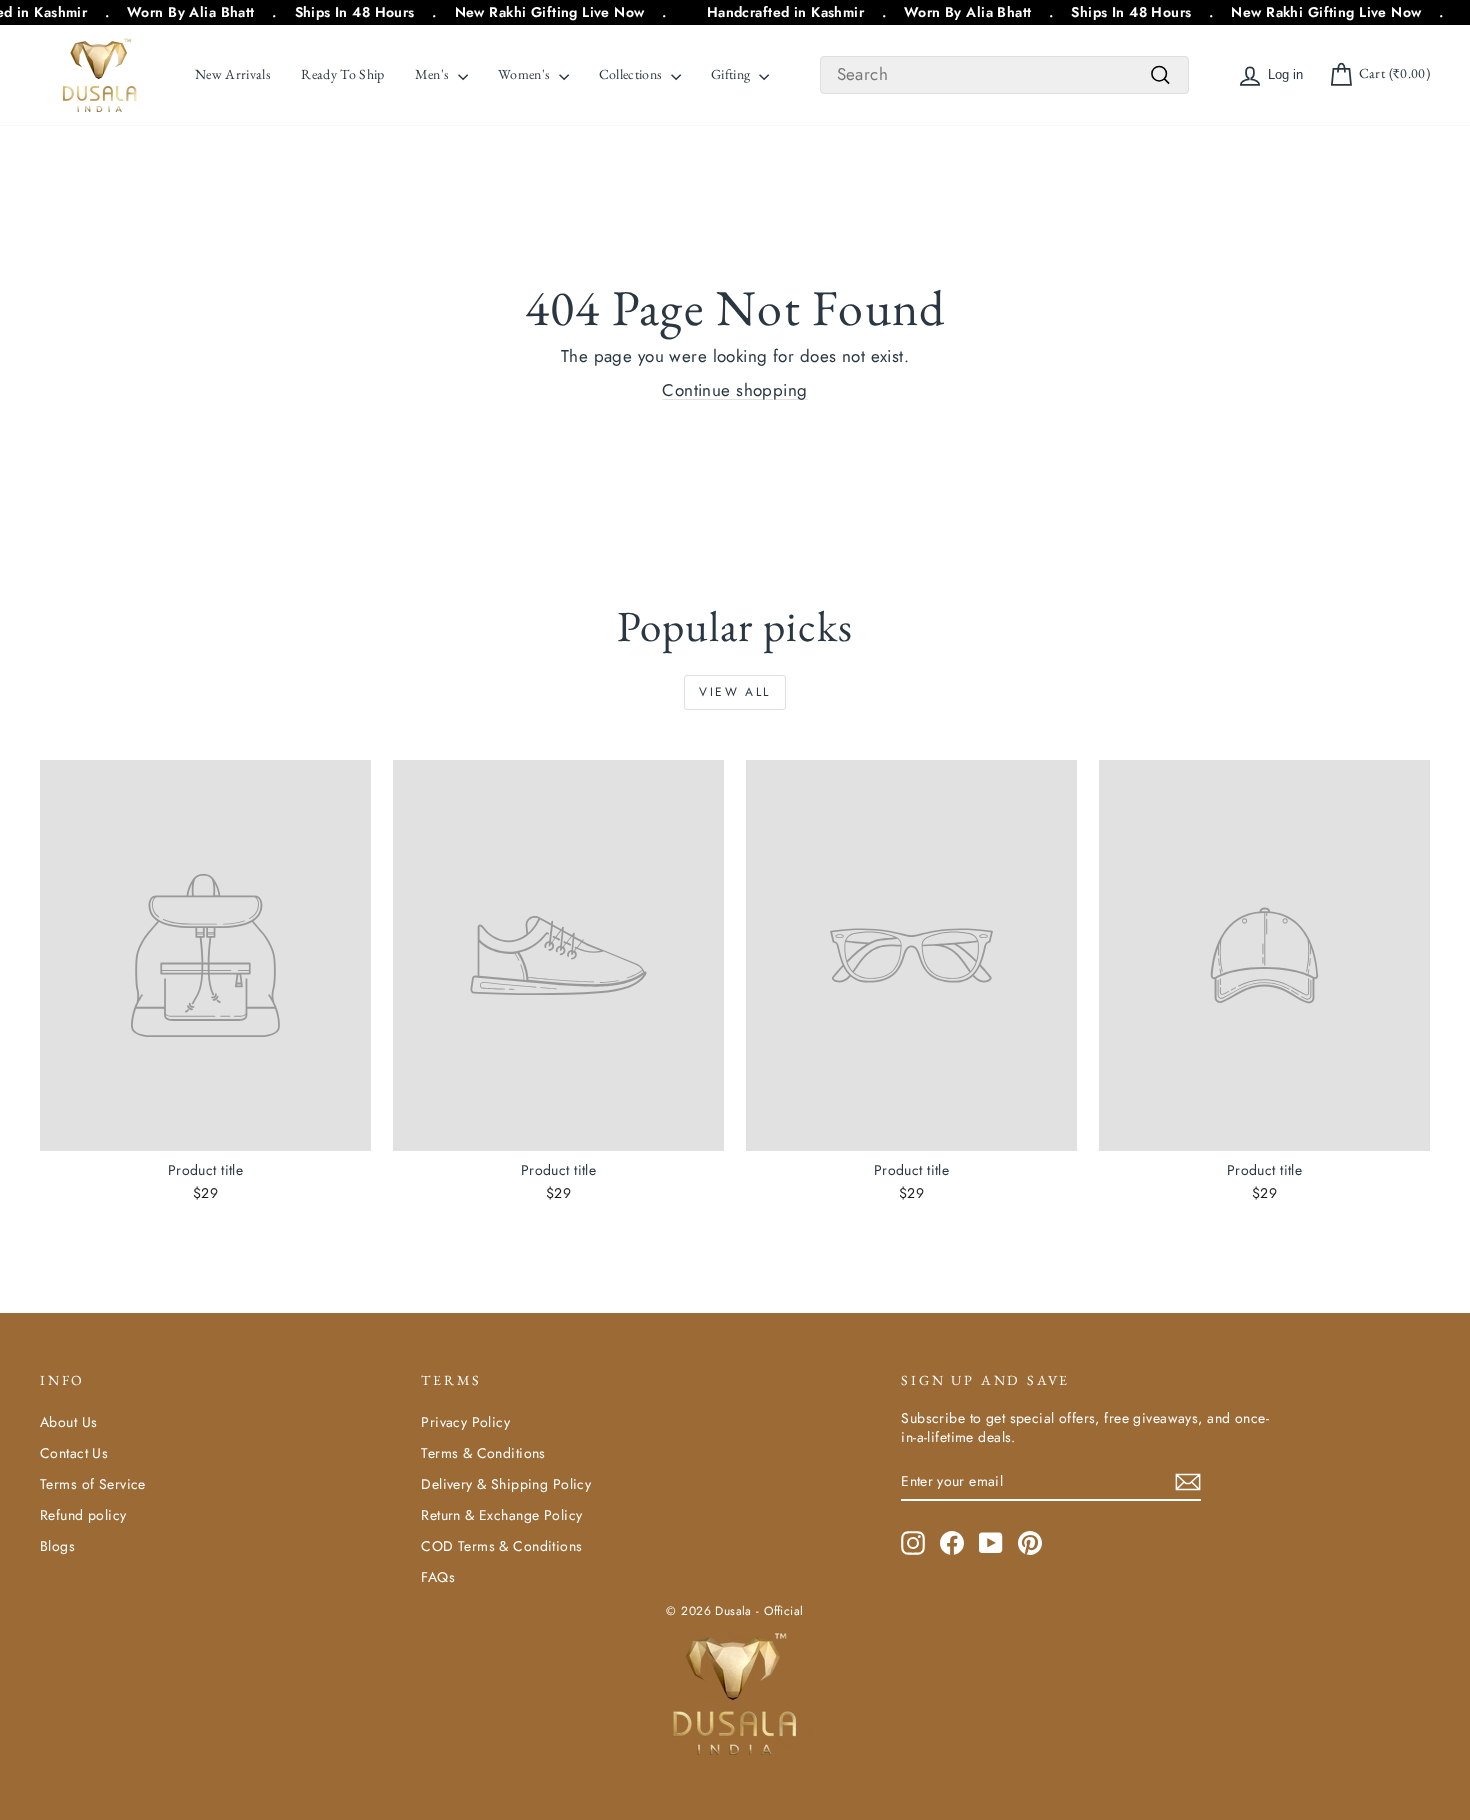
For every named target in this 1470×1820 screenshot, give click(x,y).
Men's (434, 74)
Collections (632, 74)
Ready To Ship (343, 74)
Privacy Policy (465, 1422)
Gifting (732, 74)
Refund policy (83, 1515)
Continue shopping (734, 390)
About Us (68, 1422)
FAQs (438, 1577)
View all (734, 692)
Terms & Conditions (483, 1453)
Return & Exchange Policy (501, 1515)
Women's (526, 74)
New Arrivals (233, 74)
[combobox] (1004, 75)
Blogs (57, 1546)
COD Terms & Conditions (501, 1546)
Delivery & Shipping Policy (506, 1484)
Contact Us (74, 1453)
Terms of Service (93, 1484)
